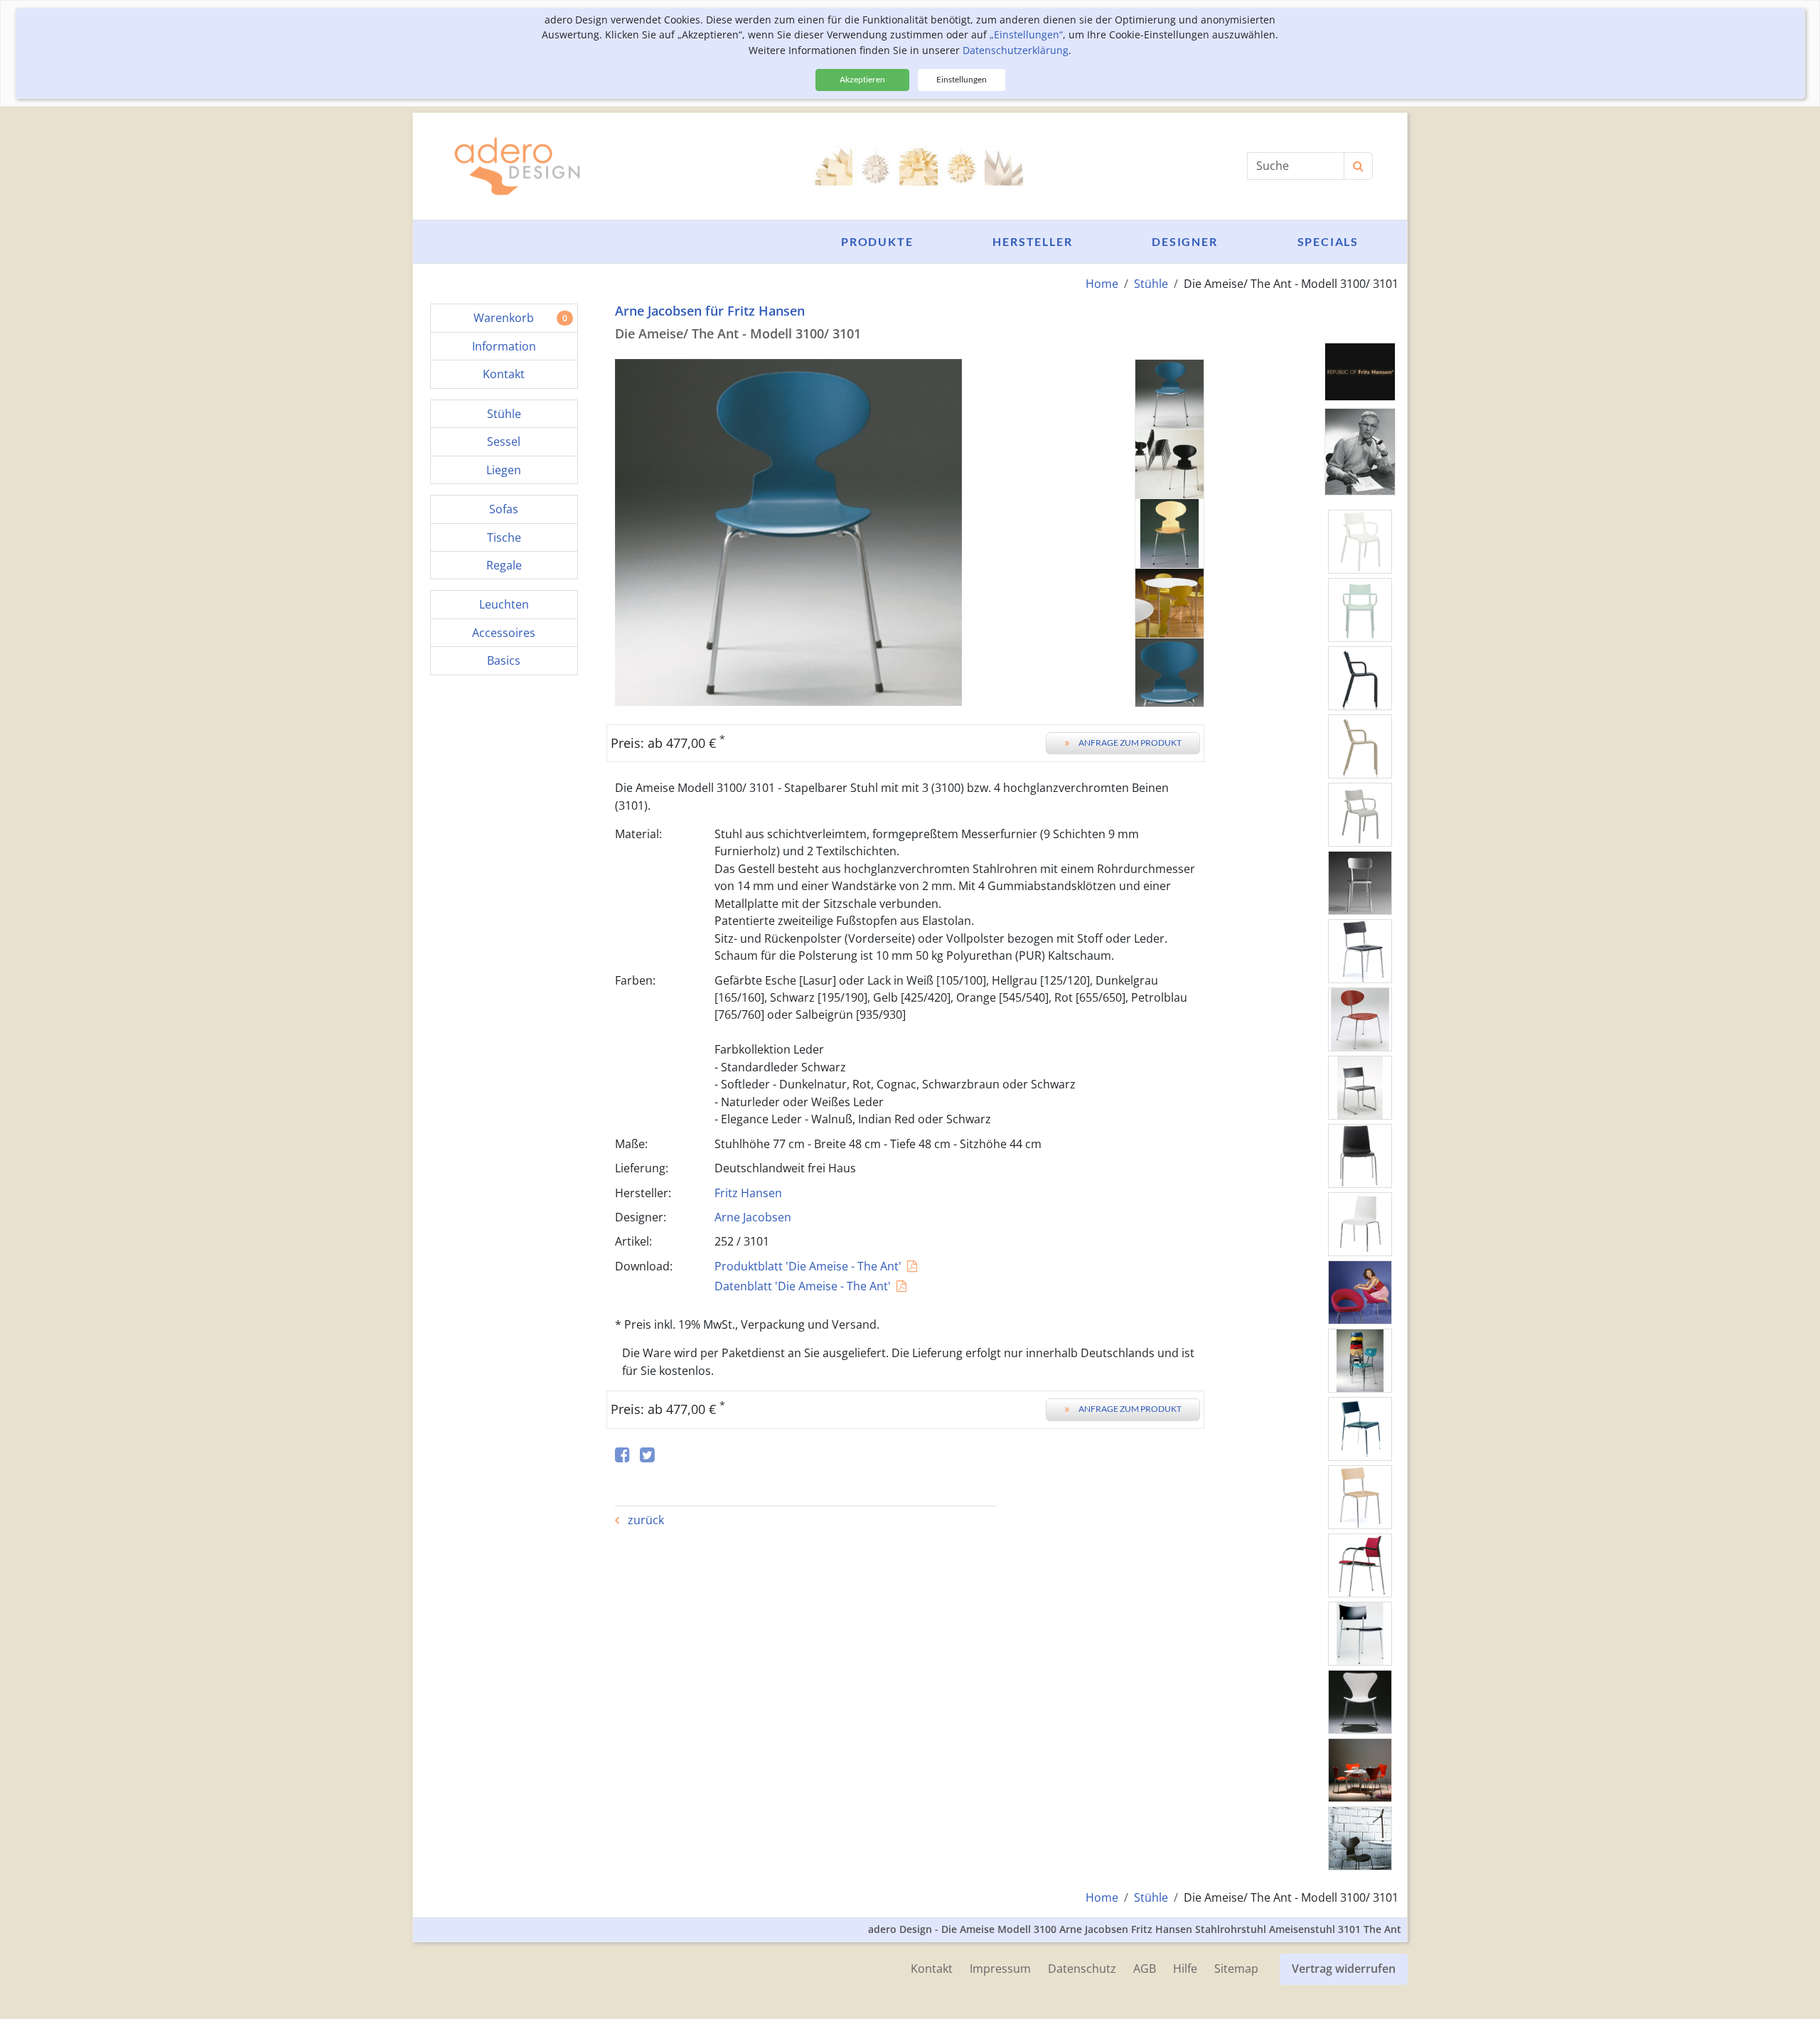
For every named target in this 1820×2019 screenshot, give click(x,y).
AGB (1145, 1969)
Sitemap (1236, 1969)
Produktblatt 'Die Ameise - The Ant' (808, 1266)
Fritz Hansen (748, 1193)
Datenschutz (1082, 1969)
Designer (1184, 241)
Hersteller (1032, 241)
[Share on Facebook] (622, 1456)
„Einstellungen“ (1026, 34)
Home (1102, 284)
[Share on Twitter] (647, 1456)
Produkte (877, 241)
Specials (1328, 241)
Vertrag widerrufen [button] (1344, 1969)
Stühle (1151, 284)
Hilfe (1185, 1969)
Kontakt (932, 1969)
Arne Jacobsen (753, 1217)
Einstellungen (962, 79)
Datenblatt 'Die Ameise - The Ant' (803, 1286)
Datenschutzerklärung (1016, 50)
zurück (644, 1520)
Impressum (1000, 1969)
